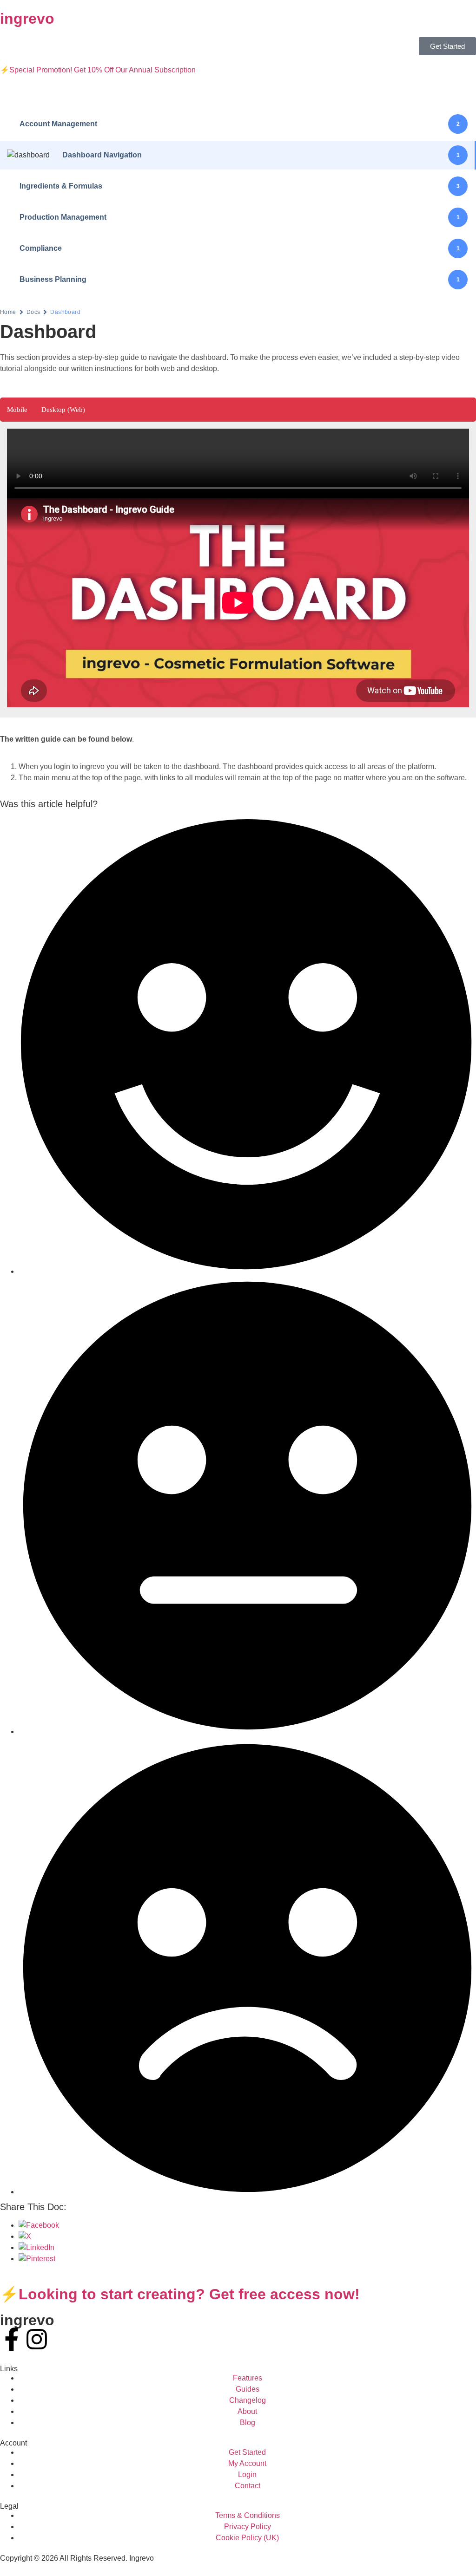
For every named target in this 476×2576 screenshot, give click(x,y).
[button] (17, 410)
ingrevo (27, 19)
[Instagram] (37, 2339)
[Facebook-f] (12, 2339)
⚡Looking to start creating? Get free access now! (180, 2294)
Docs (33, 312)
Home (8, 312)
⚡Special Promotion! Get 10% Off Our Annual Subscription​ (98, 70)
